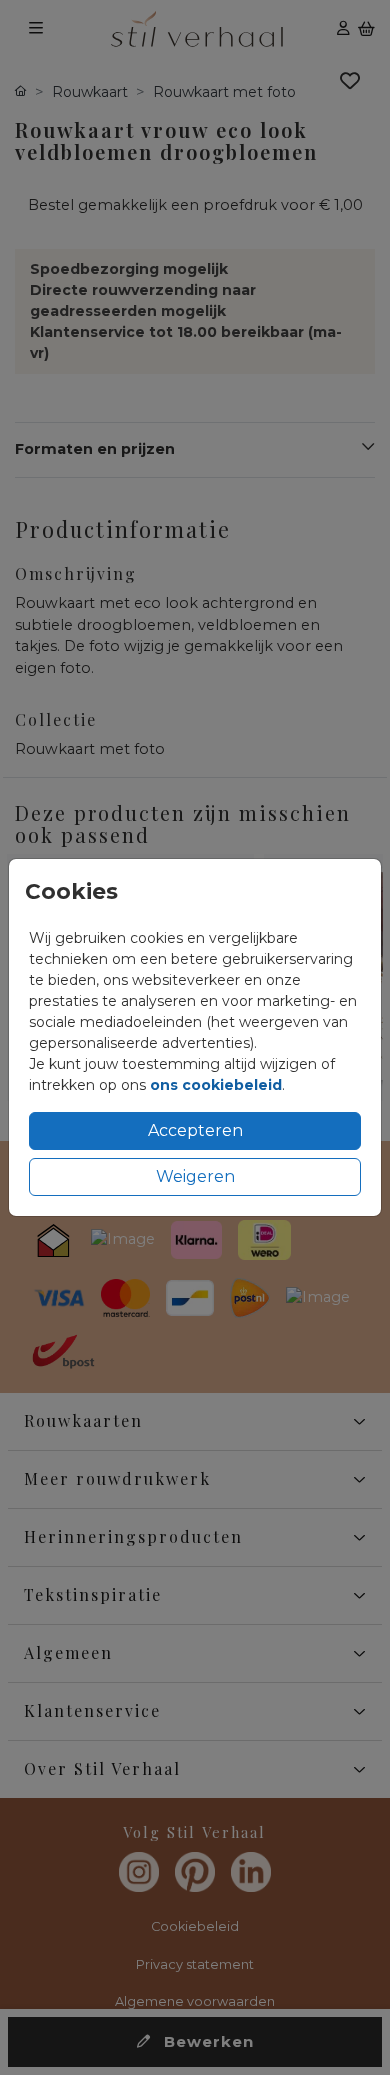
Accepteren (195, 1130)
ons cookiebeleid (216, 1085)
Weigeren (195, 1176)
